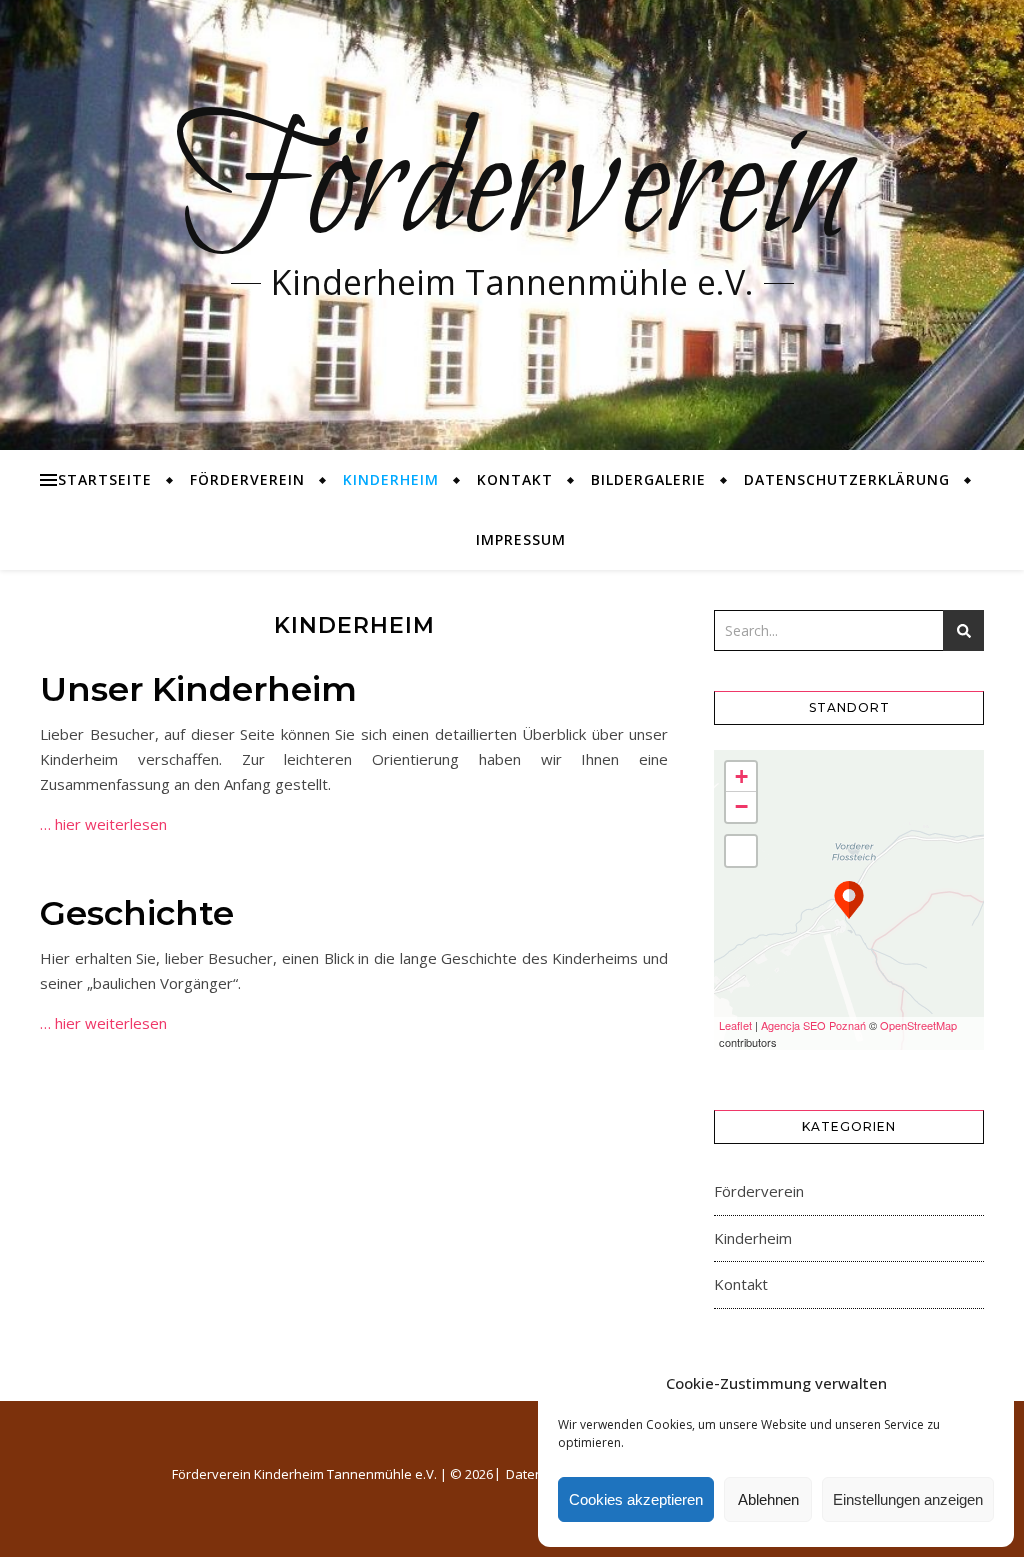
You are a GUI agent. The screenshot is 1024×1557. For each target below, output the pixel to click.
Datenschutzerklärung (847, 479)
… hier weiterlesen (103, 824)
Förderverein (512, 190)
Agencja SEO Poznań (813, 1025)
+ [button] (741, 776)
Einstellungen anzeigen (908, 1499)
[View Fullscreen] (741, 851)
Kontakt (515, 479)
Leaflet (735, 1025)
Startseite (105, 479)
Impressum (521, 539)
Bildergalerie (648, 479)
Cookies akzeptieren (636, 1499)
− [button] (741, 806)
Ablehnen (768, 1499)
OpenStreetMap (918, 1025)
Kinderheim (391, 479)
